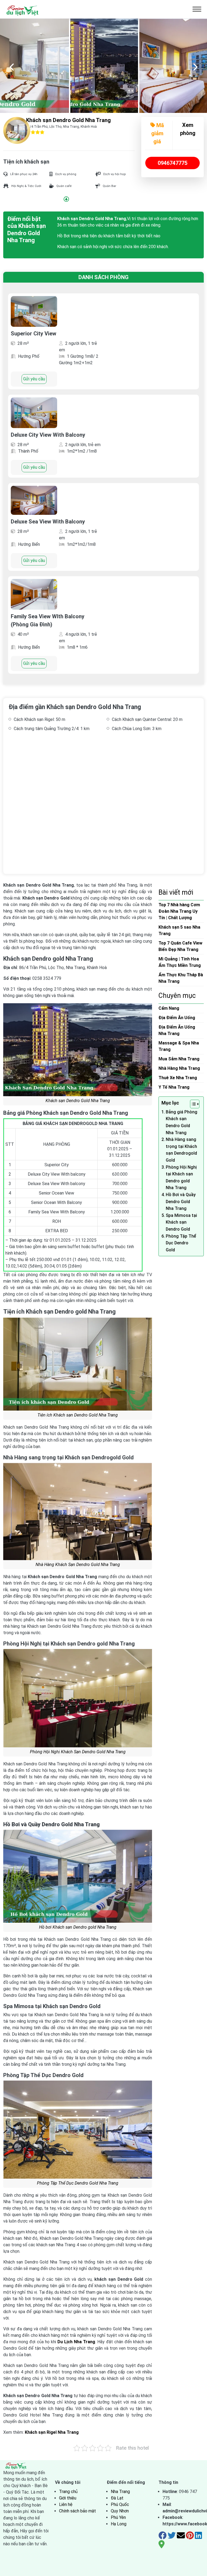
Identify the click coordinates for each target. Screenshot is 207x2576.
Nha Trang (120, 2492)
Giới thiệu (68, 2498)
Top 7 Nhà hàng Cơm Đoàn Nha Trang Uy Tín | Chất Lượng (179, 911)
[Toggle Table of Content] (192, 1104)
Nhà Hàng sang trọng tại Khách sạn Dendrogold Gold (181, 1150)
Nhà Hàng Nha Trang (179, 1068)
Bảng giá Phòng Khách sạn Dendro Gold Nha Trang (182, 1122)
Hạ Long (119, 2524)
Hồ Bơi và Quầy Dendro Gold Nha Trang (181, 1202)
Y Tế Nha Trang (174, 1087)
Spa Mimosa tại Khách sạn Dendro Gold (181, 1222)
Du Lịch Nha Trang (76, 2342)
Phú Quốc (120, 2504)
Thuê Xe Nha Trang (178, 1078)
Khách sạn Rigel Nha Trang (52, 2432)
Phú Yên (118, 2517)
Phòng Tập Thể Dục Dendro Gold (181, 1243)
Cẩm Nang (169, 1008)
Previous (12, 66)
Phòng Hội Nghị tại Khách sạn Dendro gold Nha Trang (181, 1178)
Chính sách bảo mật (77, 2511)
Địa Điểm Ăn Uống (177, 1018)
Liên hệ (66, 2504)
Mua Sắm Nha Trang (179, 1059)
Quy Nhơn (120, 2511)
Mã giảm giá (158, 133)
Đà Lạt (117, 2498)
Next (195, 66)
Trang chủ (68, 2492)
